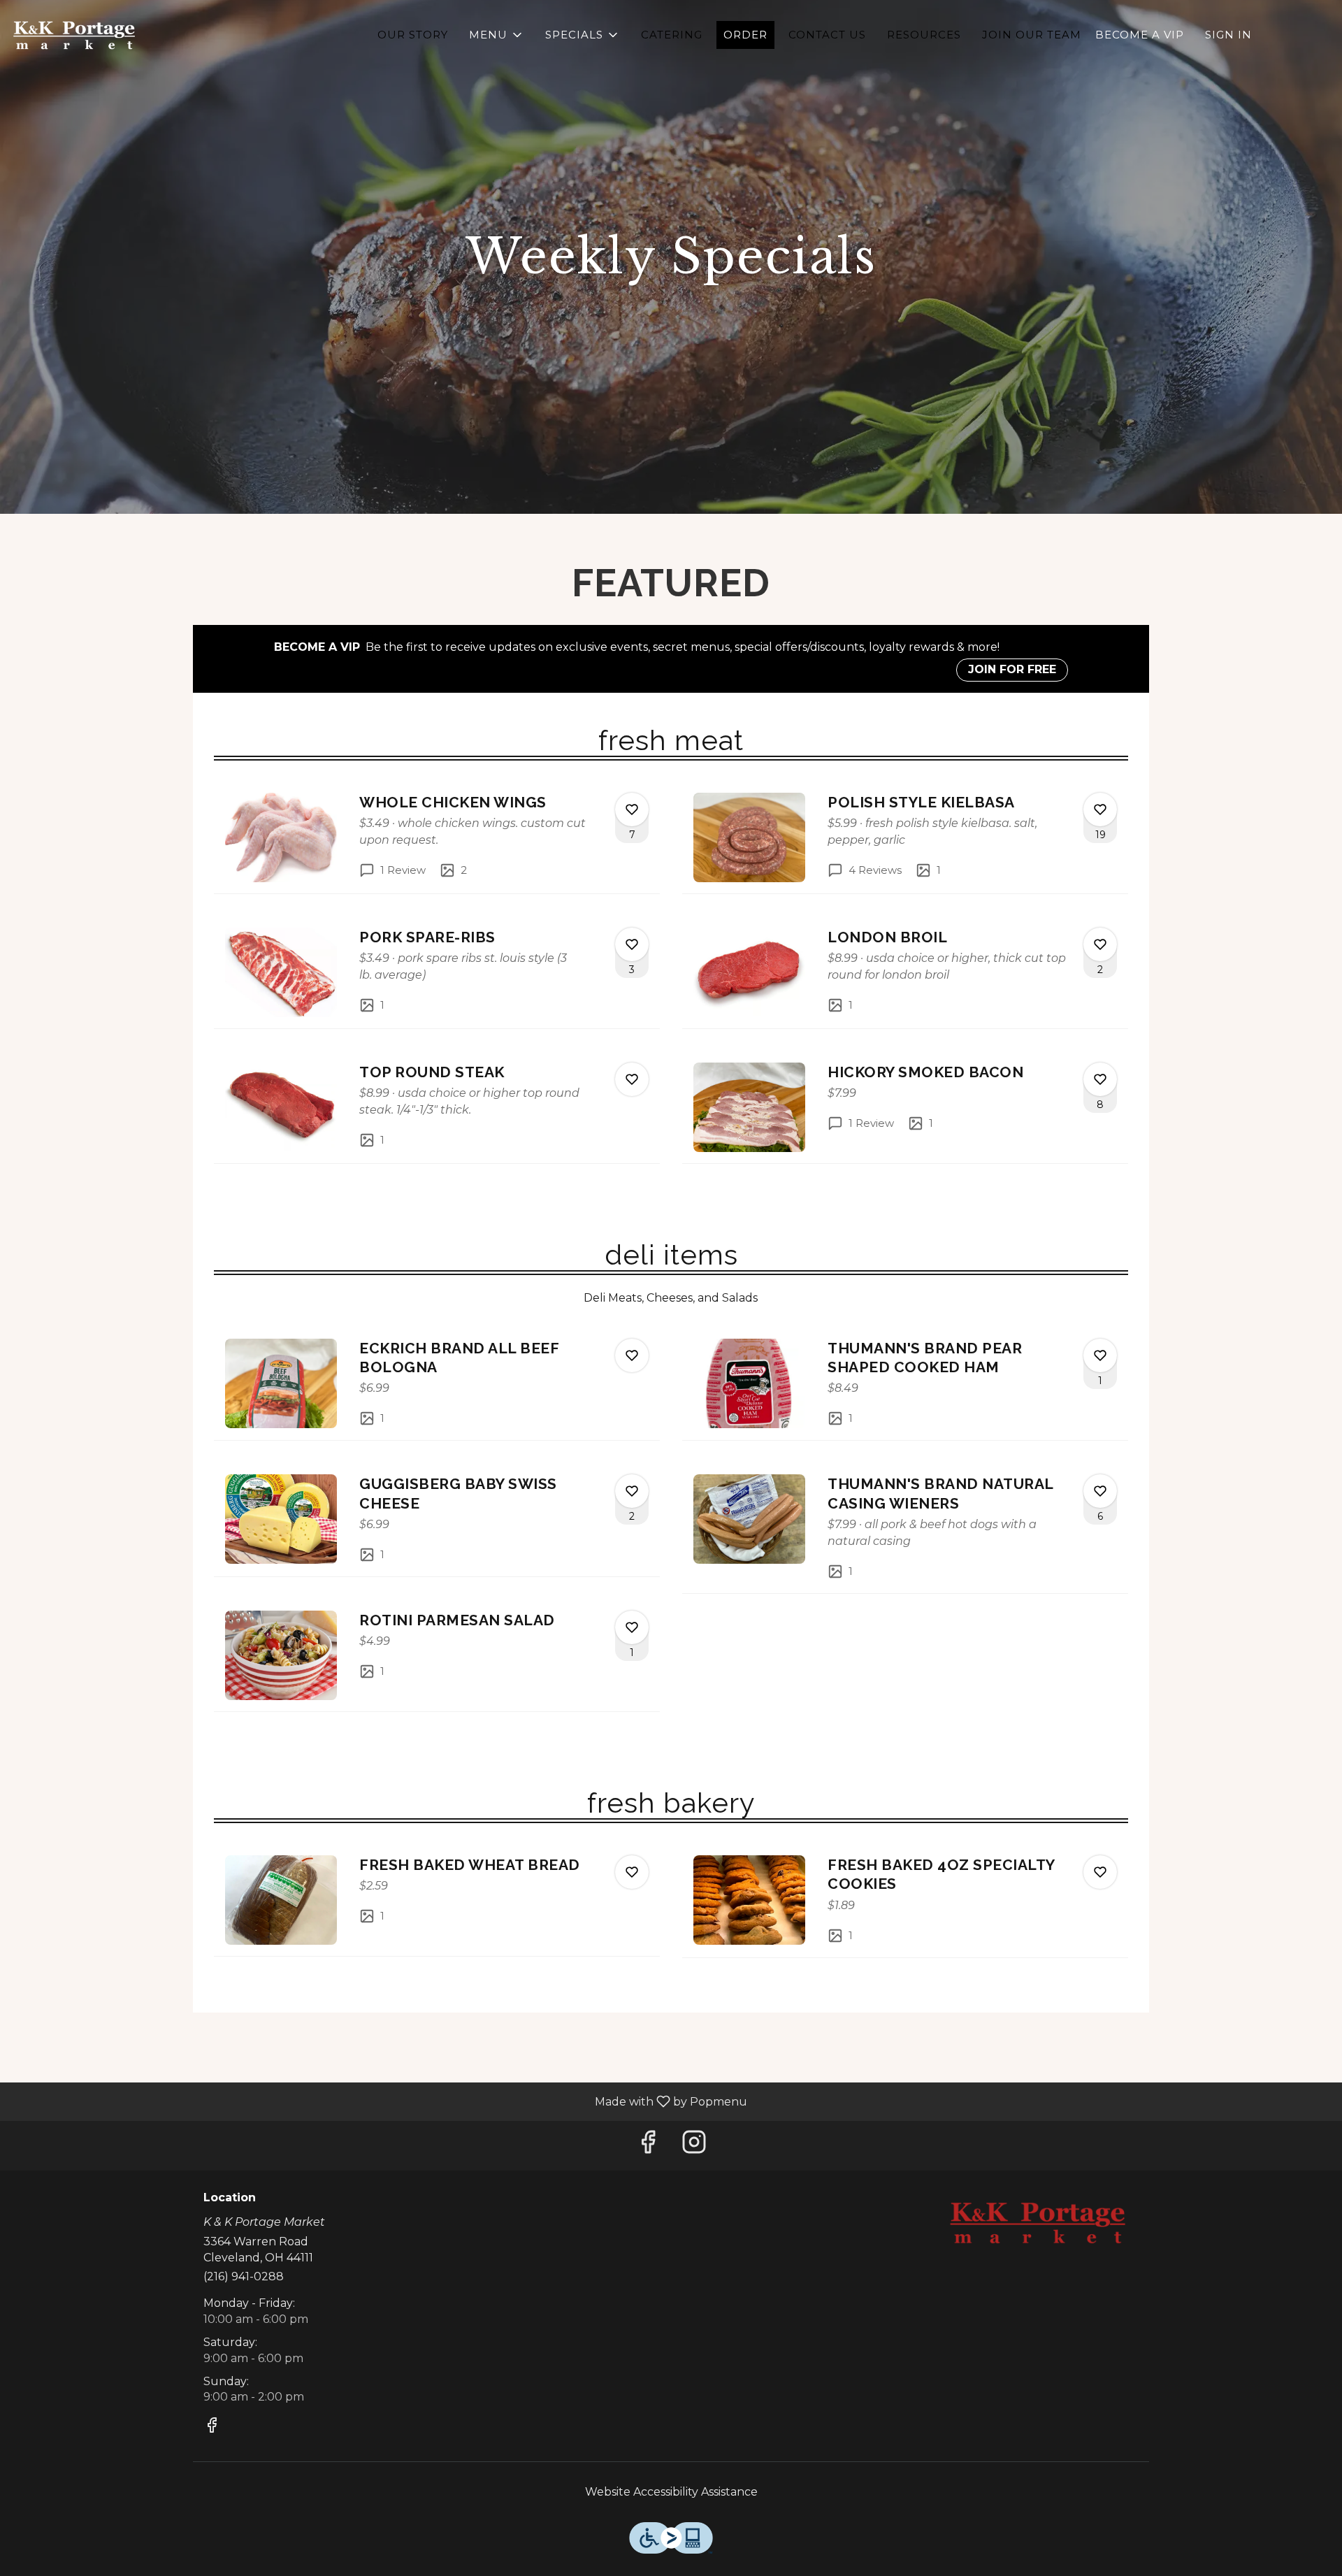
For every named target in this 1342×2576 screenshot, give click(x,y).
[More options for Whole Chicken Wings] (632, 810)
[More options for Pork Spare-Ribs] (632, 944)
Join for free (1012, 669)
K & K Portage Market (1038, 2223)
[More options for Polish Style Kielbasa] (1100, 810)
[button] (497, 35)
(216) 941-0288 (244, 2276)
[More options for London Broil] (1100, 944)
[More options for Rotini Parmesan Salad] (632, 1627)
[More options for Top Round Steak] (632, 1079)
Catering (672, 35)
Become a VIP (1140, 35)
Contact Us (827, 35)
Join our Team (1032, 35)
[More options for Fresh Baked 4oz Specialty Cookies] (1100, 1872)
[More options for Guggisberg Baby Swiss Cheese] (632, 1491)
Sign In (1228, 35)
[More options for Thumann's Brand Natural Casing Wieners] (1100, 1491)
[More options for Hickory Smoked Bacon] (1100, 1079)
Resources (924, 35)
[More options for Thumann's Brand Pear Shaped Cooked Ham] (1100, 1355)
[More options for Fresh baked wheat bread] (632, 1872)
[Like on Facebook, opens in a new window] (648, 2146)
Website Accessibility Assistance (671, 2492)
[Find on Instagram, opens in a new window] (694, 2146)
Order (745, 35)
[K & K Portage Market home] (74, 35)
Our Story (413, 35)
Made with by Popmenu (379, 2101)
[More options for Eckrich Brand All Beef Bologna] (632, 1355)
